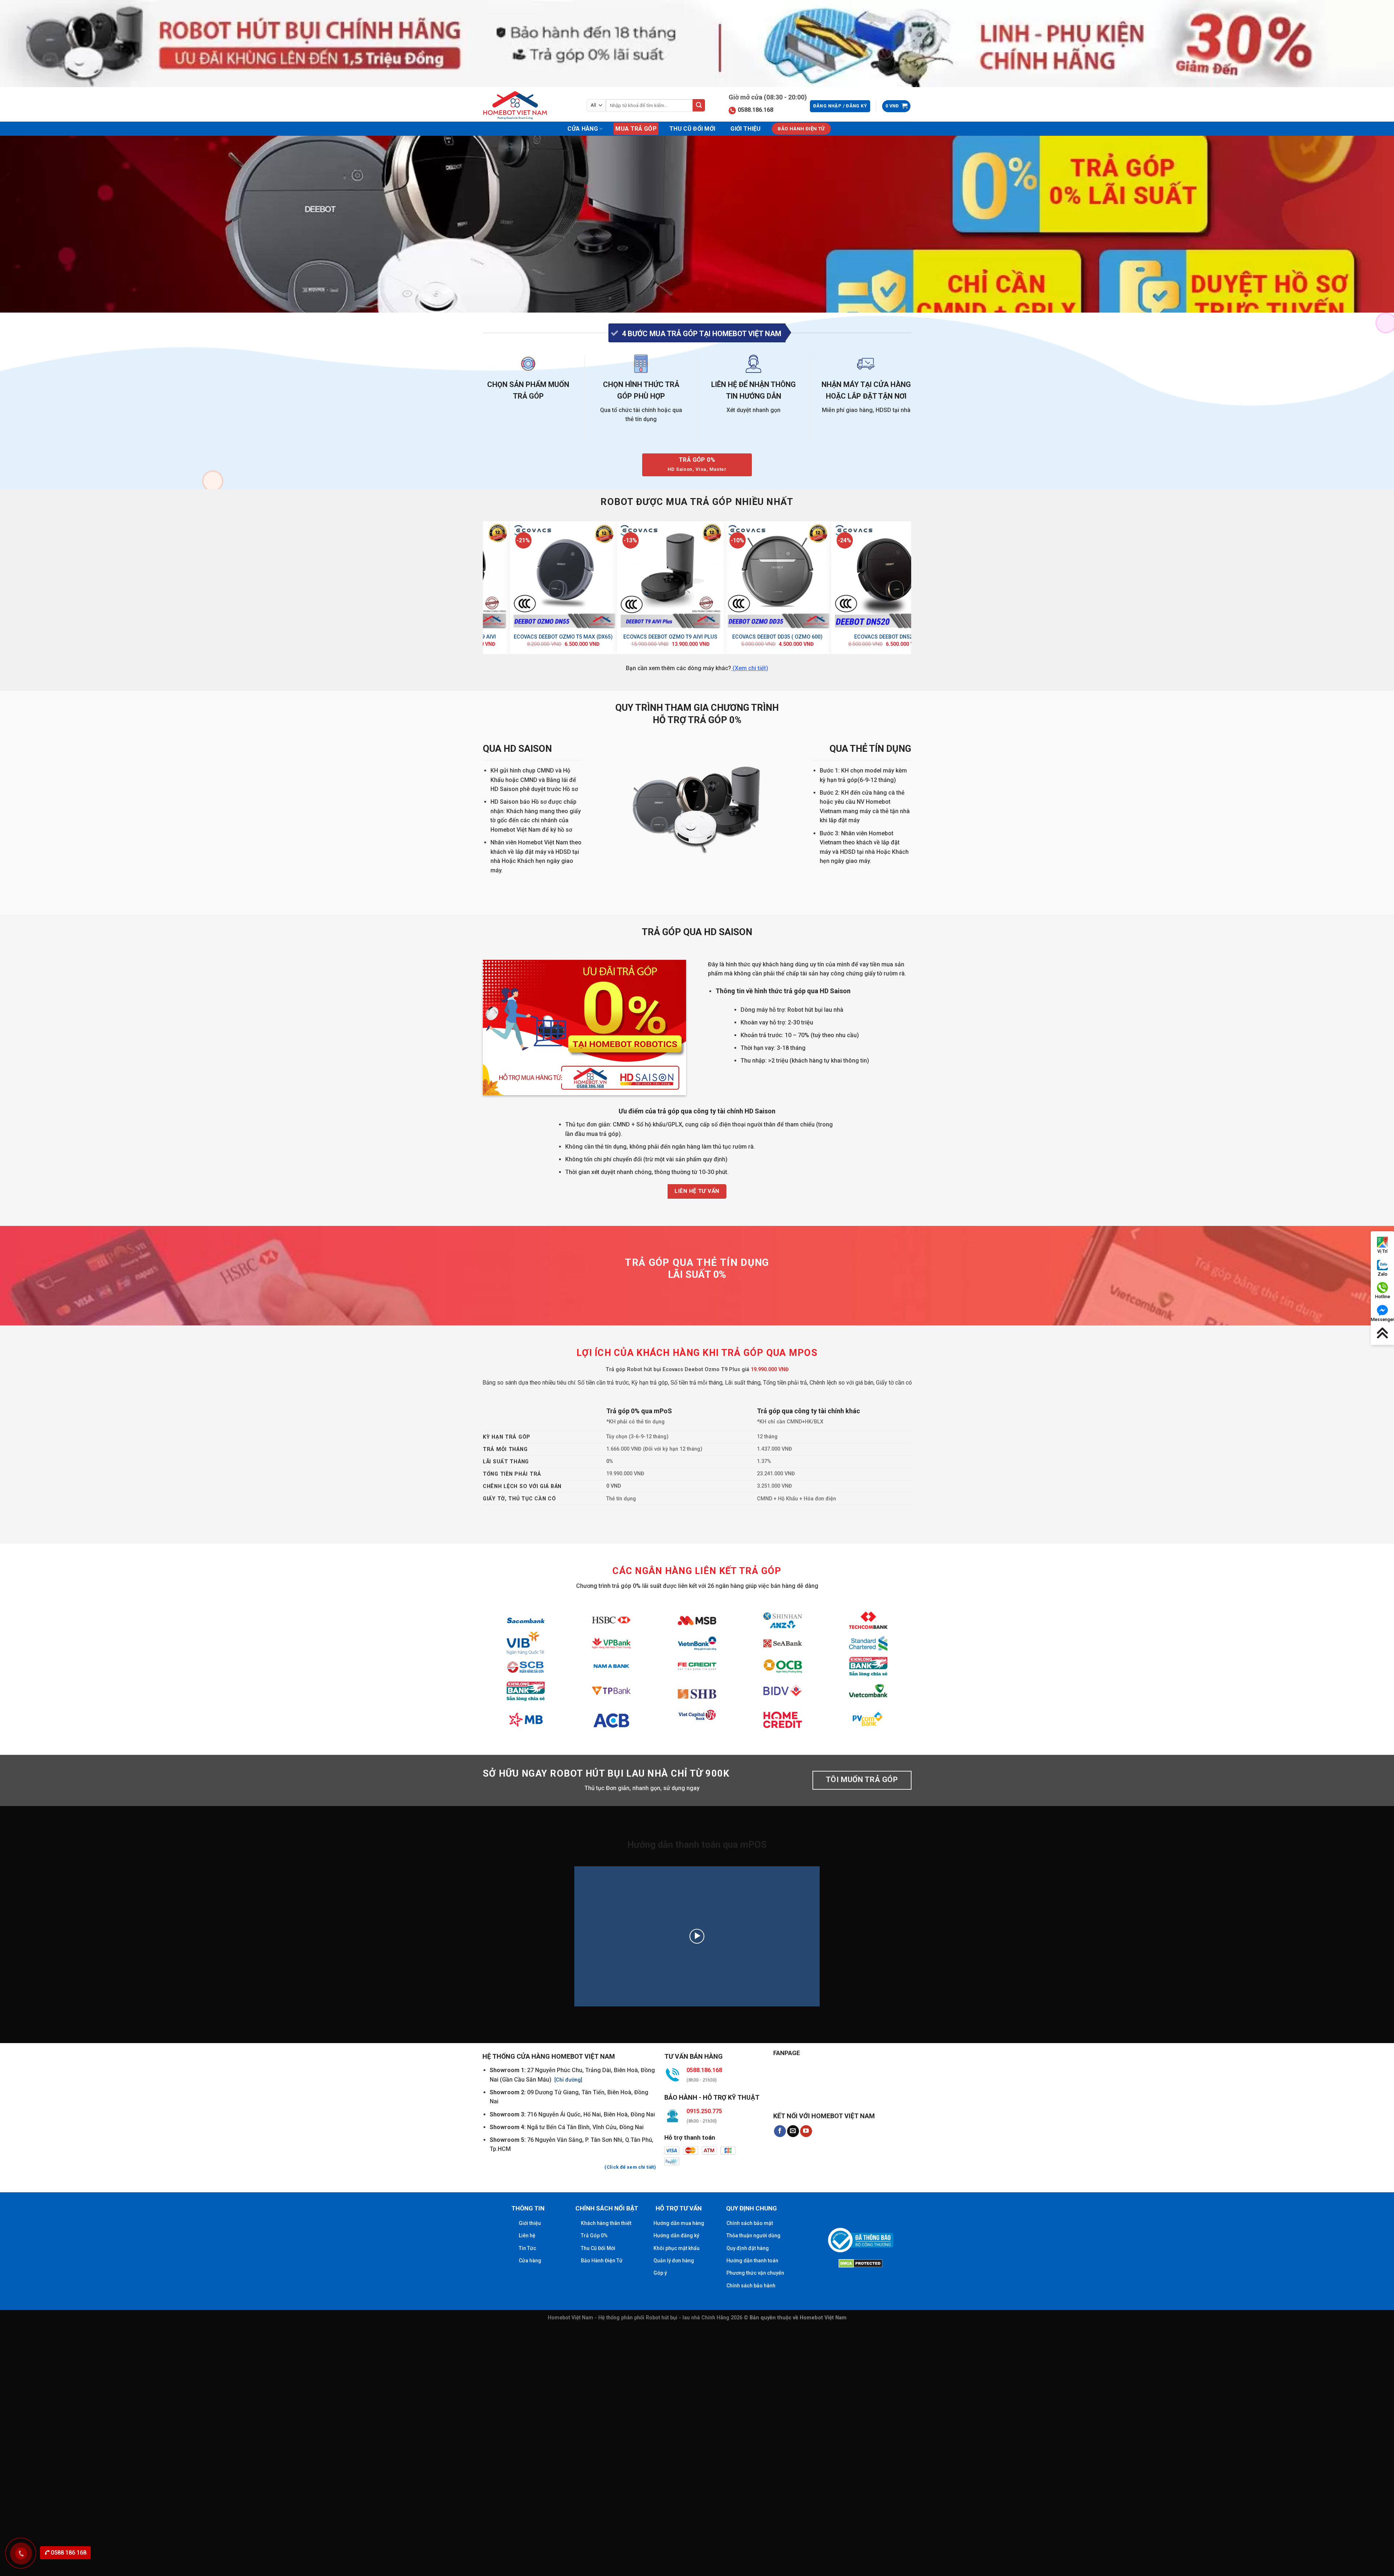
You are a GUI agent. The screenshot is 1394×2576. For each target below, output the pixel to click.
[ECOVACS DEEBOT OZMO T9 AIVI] (659, 575)
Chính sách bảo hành (751, 2286)
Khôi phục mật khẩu (676, 2248)
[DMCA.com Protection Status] (861, 2262)
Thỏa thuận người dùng (753, 2235)
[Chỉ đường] (568, 2080)
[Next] (907, 587)
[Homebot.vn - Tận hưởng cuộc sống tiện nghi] (519, 105)
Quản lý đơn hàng (674, 2261)
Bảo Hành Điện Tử (602, 2261)
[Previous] (487, 587)
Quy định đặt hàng (748, 2248)
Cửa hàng (583, 129)
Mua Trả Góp (636, 129)
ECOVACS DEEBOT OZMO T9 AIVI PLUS (873, 637)
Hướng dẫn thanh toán (752, 2261)
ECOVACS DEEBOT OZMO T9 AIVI (659, 637)
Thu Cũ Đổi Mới (692, 129)
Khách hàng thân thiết (606, 2223)
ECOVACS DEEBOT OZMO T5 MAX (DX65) (766, 637)
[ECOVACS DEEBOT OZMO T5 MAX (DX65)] (766, 575)
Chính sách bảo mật (750, 2223)
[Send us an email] (793, 2131)
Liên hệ (527, 2235)
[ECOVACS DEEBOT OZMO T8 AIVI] (552, 575)
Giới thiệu (745, 129)
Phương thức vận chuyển (755, 2273)
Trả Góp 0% (594, 2235)
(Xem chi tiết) (750, 668)
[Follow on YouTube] (806, 2131)
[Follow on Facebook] (780, 2131)
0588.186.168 (755, 110)
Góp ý (660, 2273)
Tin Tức (527, 2248)
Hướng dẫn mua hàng (679, 2223)
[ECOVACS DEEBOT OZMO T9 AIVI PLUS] (873, 575)
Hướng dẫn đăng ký (676, 2235)
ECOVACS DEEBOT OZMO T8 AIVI (552, 637)
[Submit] (699, 105)
